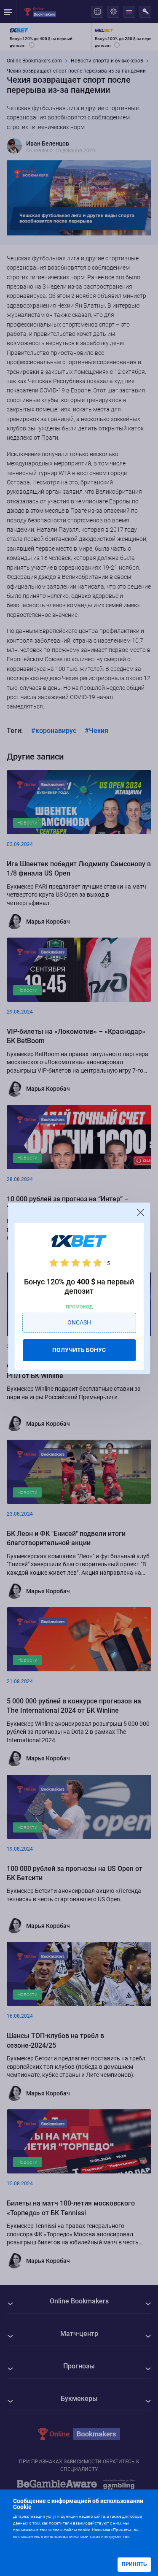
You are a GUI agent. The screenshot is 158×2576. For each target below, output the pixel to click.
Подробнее (30, 2545)
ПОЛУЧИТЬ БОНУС (79, 1350)
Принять (134, 2564)
